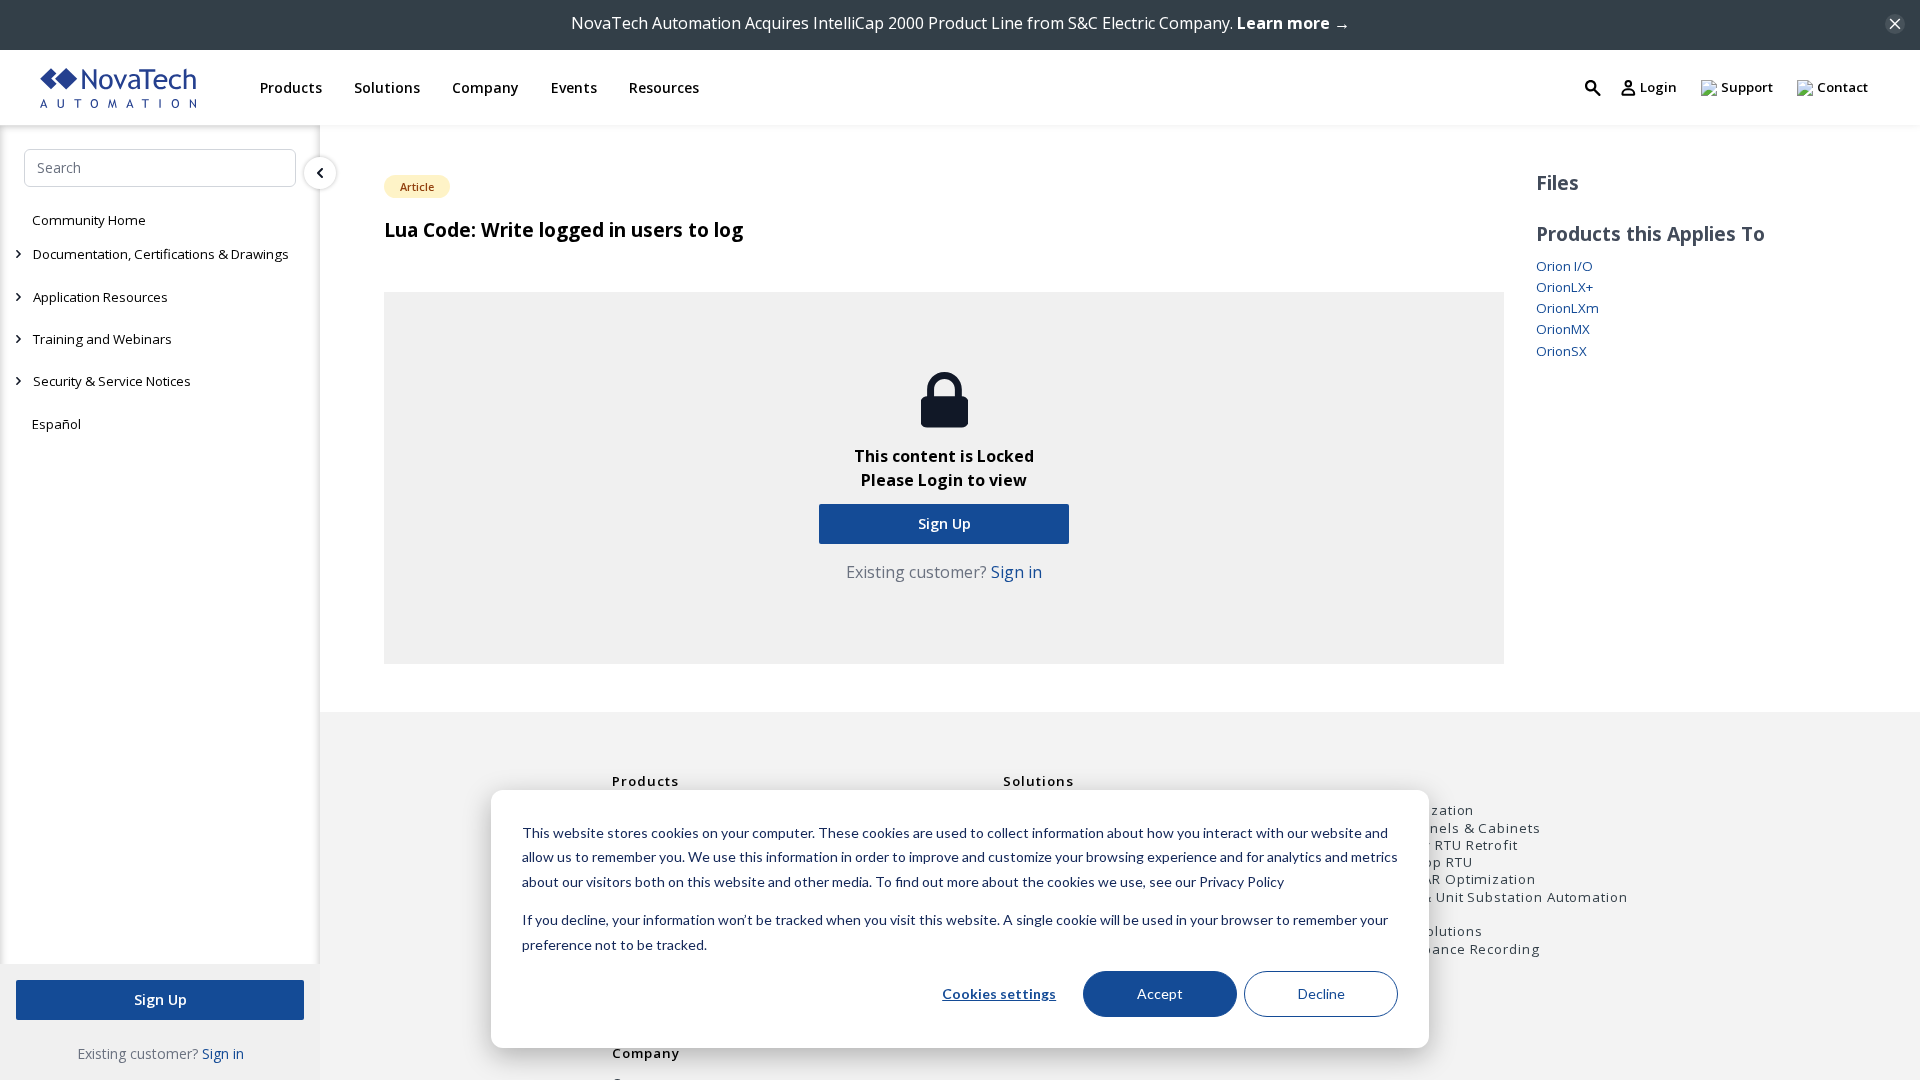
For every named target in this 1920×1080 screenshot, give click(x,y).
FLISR (1399, 914)
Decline (1321, 993)
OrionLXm (1567, 308)
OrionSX (1561, 351)
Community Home (89, 220)
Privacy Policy (1241, 881)
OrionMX (1563, 329)
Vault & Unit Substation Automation (1504, 897)
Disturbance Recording (1460, 949)
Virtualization (1427, 810)
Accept (1160, 993)
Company (646, 1053)
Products (645, 781)
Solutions (1038, 781)
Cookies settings (999, 993)
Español (56, 424)
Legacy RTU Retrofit (1449, 845)
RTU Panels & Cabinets (1461, 828)
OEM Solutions (1431, 931)
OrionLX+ (1564, 287)
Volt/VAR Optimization (1458, 879)
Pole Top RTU (1426, 862)
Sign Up (160, 999)
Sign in (223, 1053)
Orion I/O (1564, 266)
